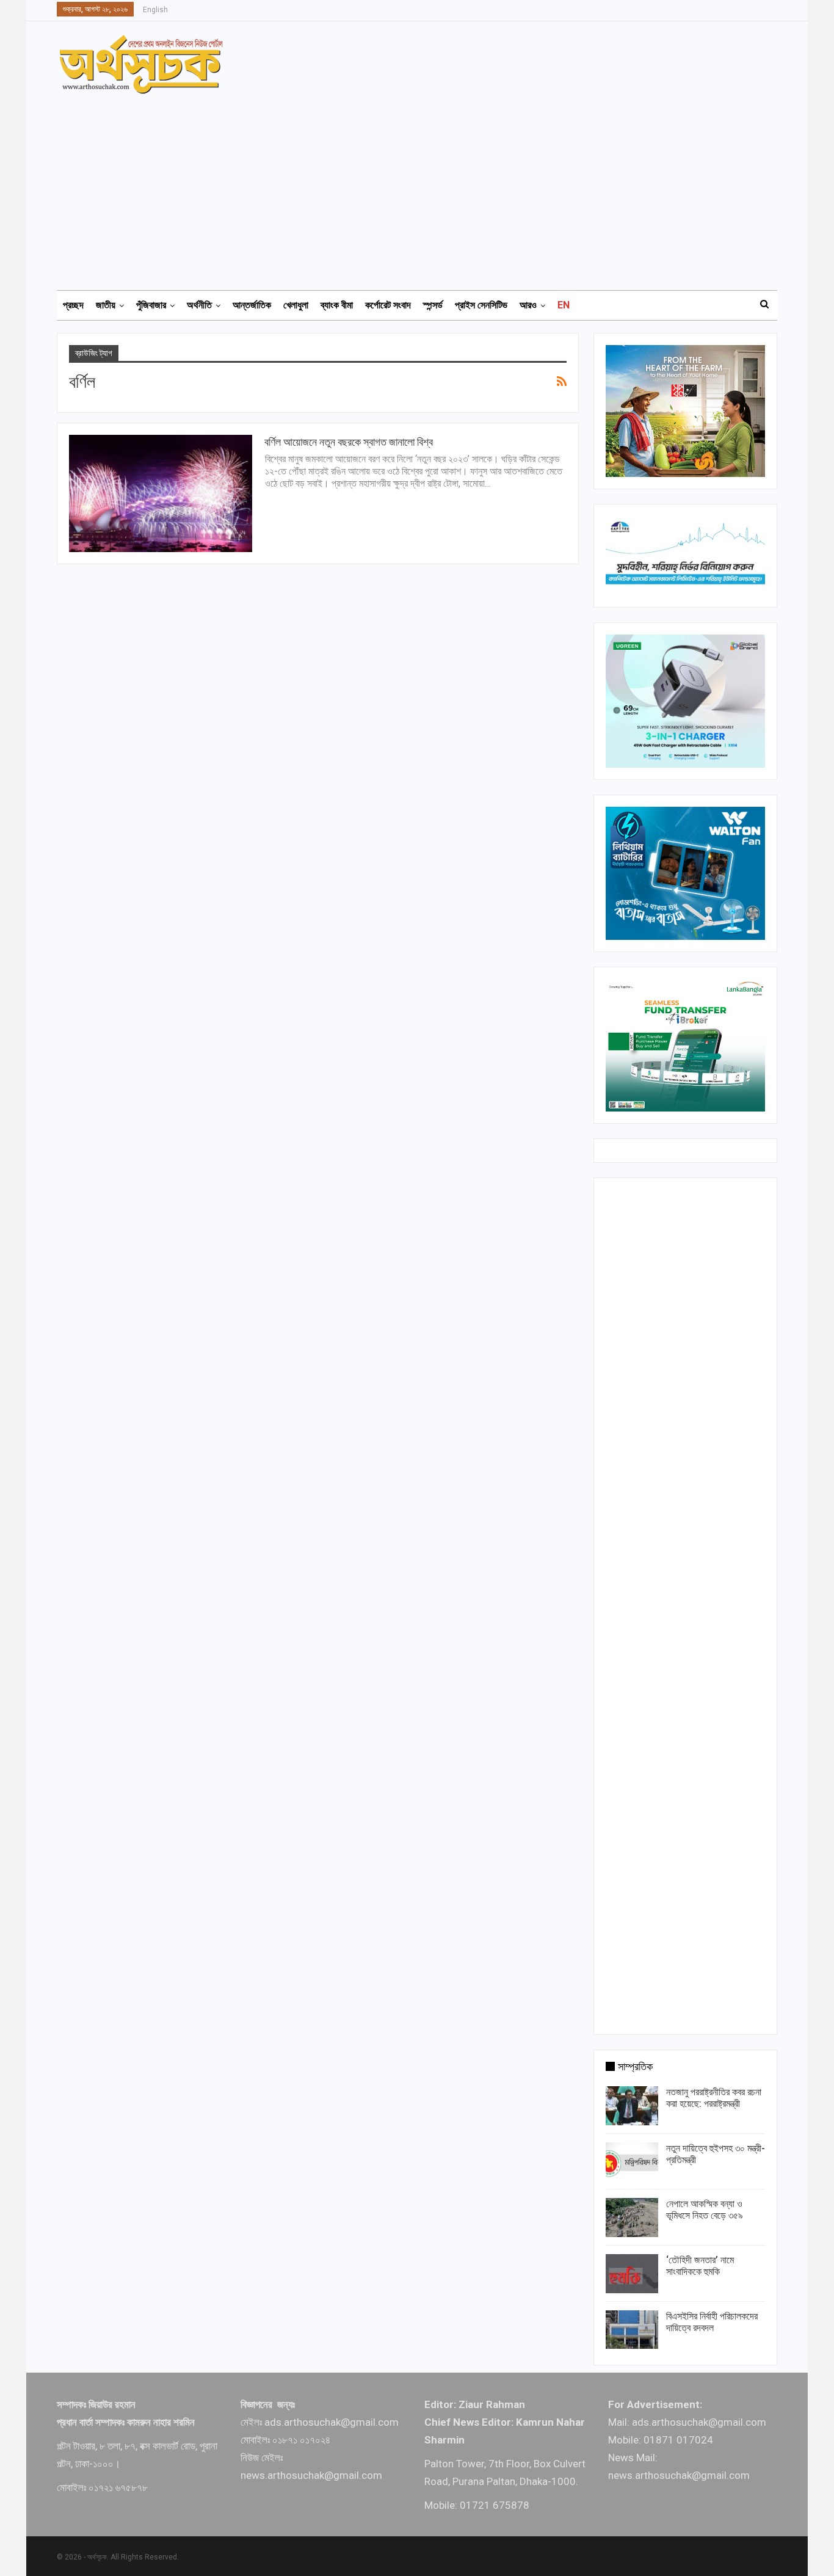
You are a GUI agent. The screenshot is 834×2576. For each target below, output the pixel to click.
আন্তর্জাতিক (252, 305)
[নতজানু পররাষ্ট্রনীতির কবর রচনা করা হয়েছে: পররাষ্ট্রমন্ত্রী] (632, 2106)
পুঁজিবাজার (151, 305)
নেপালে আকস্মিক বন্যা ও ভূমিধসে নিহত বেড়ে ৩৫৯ (705, 2210)
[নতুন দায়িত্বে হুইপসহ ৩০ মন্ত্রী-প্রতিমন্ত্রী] (632, 2162)
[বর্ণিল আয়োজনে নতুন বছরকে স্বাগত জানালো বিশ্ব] (161, 493)
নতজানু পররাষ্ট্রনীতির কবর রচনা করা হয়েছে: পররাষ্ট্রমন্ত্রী (714, 2098)
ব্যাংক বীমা (337, 305)
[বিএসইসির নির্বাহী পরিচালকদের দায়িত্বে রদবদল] (632, 2330)
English (155, 10)
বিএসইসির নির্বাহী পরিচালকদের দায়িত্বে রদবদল (712, 2322)
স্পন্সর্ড (433, 305)
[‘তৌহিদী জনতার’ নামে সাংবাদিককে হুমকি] (632, 2274)
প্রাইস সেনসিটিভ (481, 305)
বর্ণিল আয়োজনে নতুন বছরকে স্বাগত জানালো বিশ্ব (349, 442)
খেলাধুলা (296, 305)
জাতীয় (106, 305)
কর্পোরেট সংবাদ (388, 305)
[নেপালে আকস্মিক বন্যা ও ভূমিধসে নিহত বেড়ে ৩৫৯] (632, 2218)
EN (564, 305)
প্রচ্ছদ (73, 305)
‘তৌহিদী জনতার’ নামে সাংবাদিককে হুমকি (700, 2266)
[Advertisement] (424, 186)
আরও (528, 305)
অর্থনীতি (199, 305)
